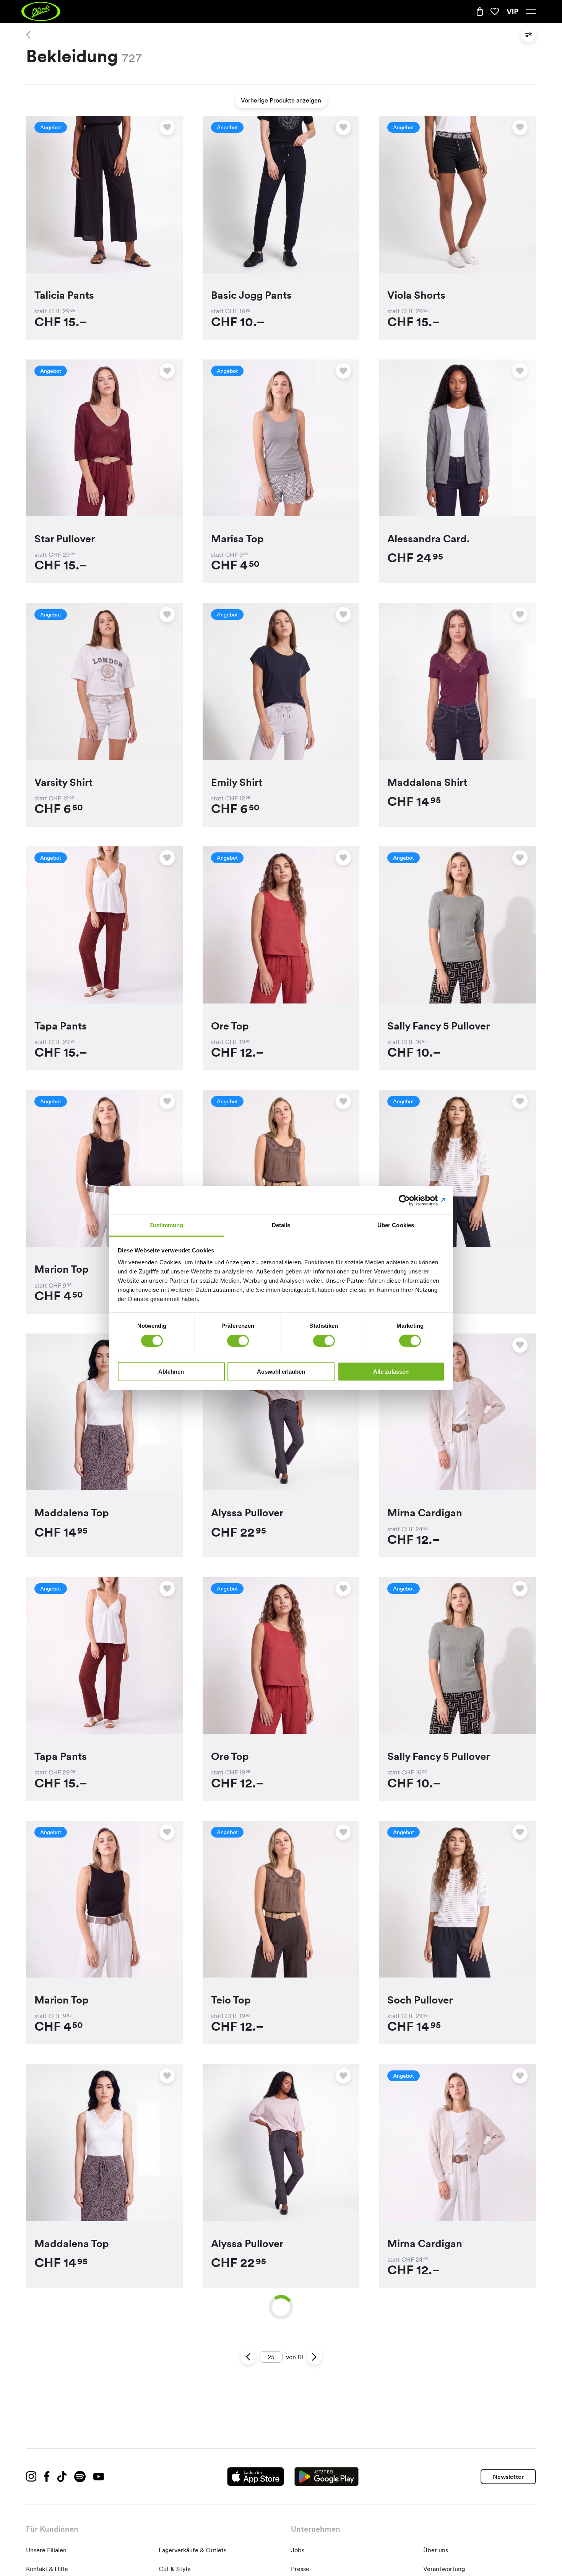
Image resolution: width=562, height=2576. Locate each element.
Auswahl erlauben (281, 1372)
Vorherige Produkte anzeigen (281, 100)
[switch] (238, 1341)
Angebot (51, 127)
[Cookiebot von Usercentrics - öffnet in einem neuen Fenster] (411, 1200)
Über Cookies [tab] (396, 1225)
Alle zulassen (391, 1372)
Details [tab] (281, 1225)
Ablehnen (171, 1372)
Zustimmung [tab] (166, 1225)
